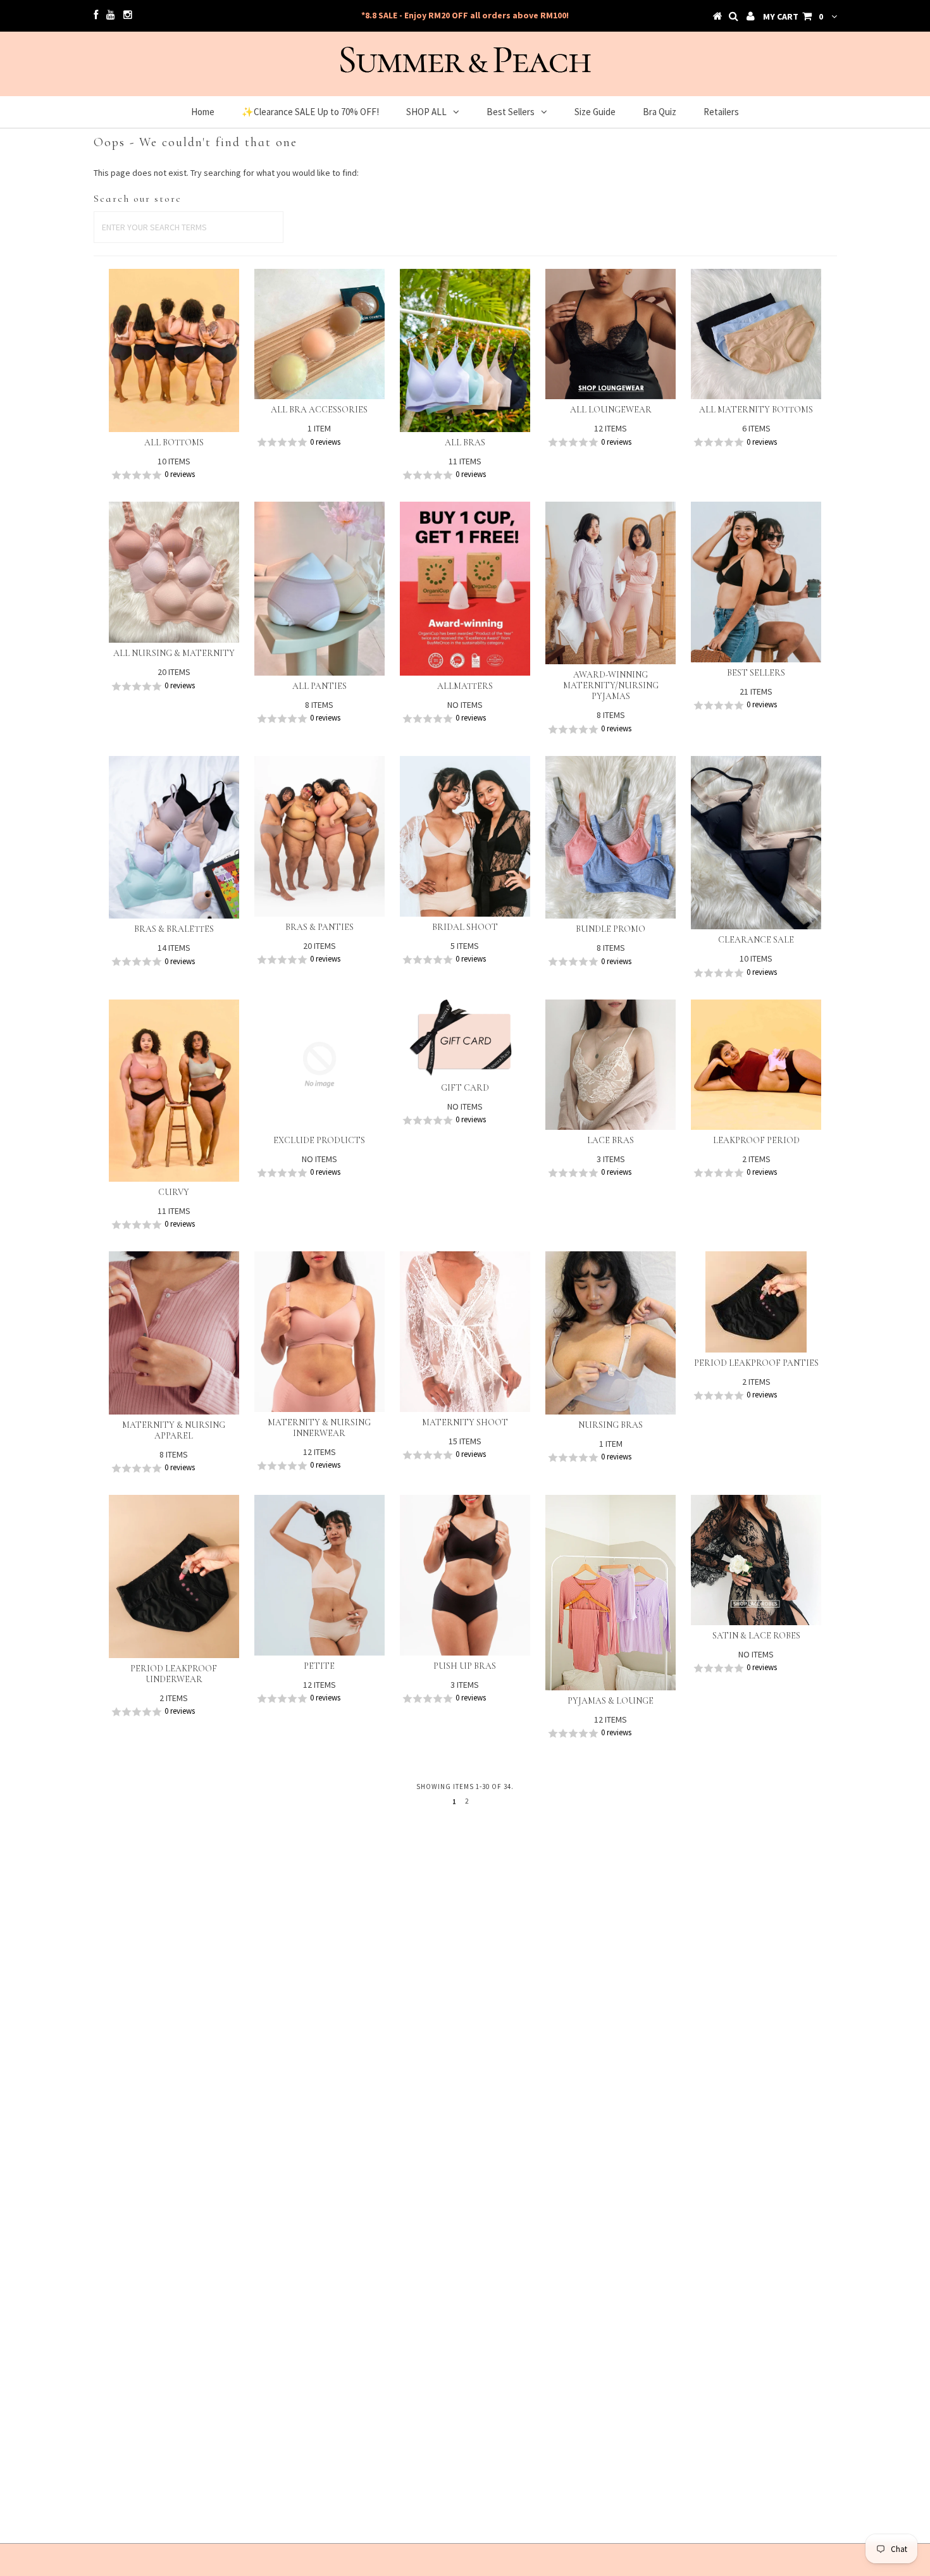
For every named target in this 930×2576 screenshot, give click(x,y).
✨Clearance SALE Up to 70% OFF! (310, 112)
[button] (174, 475)
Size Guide (595, 112)
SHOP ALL (426, 112)
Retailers (721, 112)
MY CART (793, 16)
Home (203, 112)
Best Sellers (511, 112)
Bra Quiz (660, 112)
